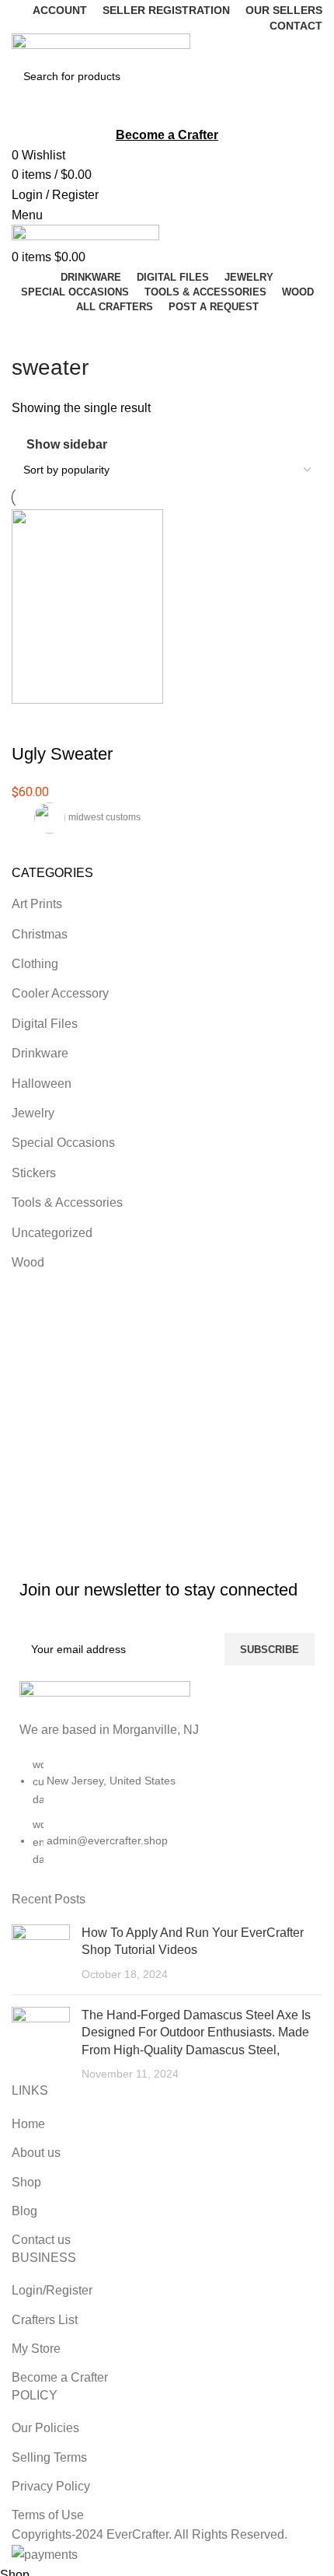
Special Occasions (63, 1143)
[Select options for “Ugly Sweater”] (31, 723)
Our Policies (45, 2428)
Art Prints (37, 904)
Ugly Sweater (62, 754)
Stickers (34, 1173)
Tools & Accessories (67, 1202)
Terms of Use (48, 2515)
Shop (26, 2182)
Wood (28, 1262)
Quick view (73, 723)
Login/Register (52, 2290)
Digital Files (45, 1024)
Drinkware (40, 1053)
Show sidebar (67, 444)
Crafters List (45, 2320)
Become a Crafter (60, 2377)
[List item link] (167, 1819)
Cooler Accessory (60, 993)
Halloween (42, 1084)
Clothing (35, 964)
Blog (24, 2211)
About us (36, 2153)
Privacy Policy (51, 2486)
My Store (36, 2349)
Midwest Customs (104, 817)
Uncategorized (52, 1233)
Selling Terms (49, 2457)
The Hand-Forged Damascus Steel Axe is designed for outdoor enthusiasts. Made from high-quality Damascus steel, (196, 2032)
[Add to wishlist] (115, 723)
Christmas (40, 934)
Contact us (41, 2240)
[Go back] (31, 333)
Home (28, 2124)
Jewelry (33, 1113)
